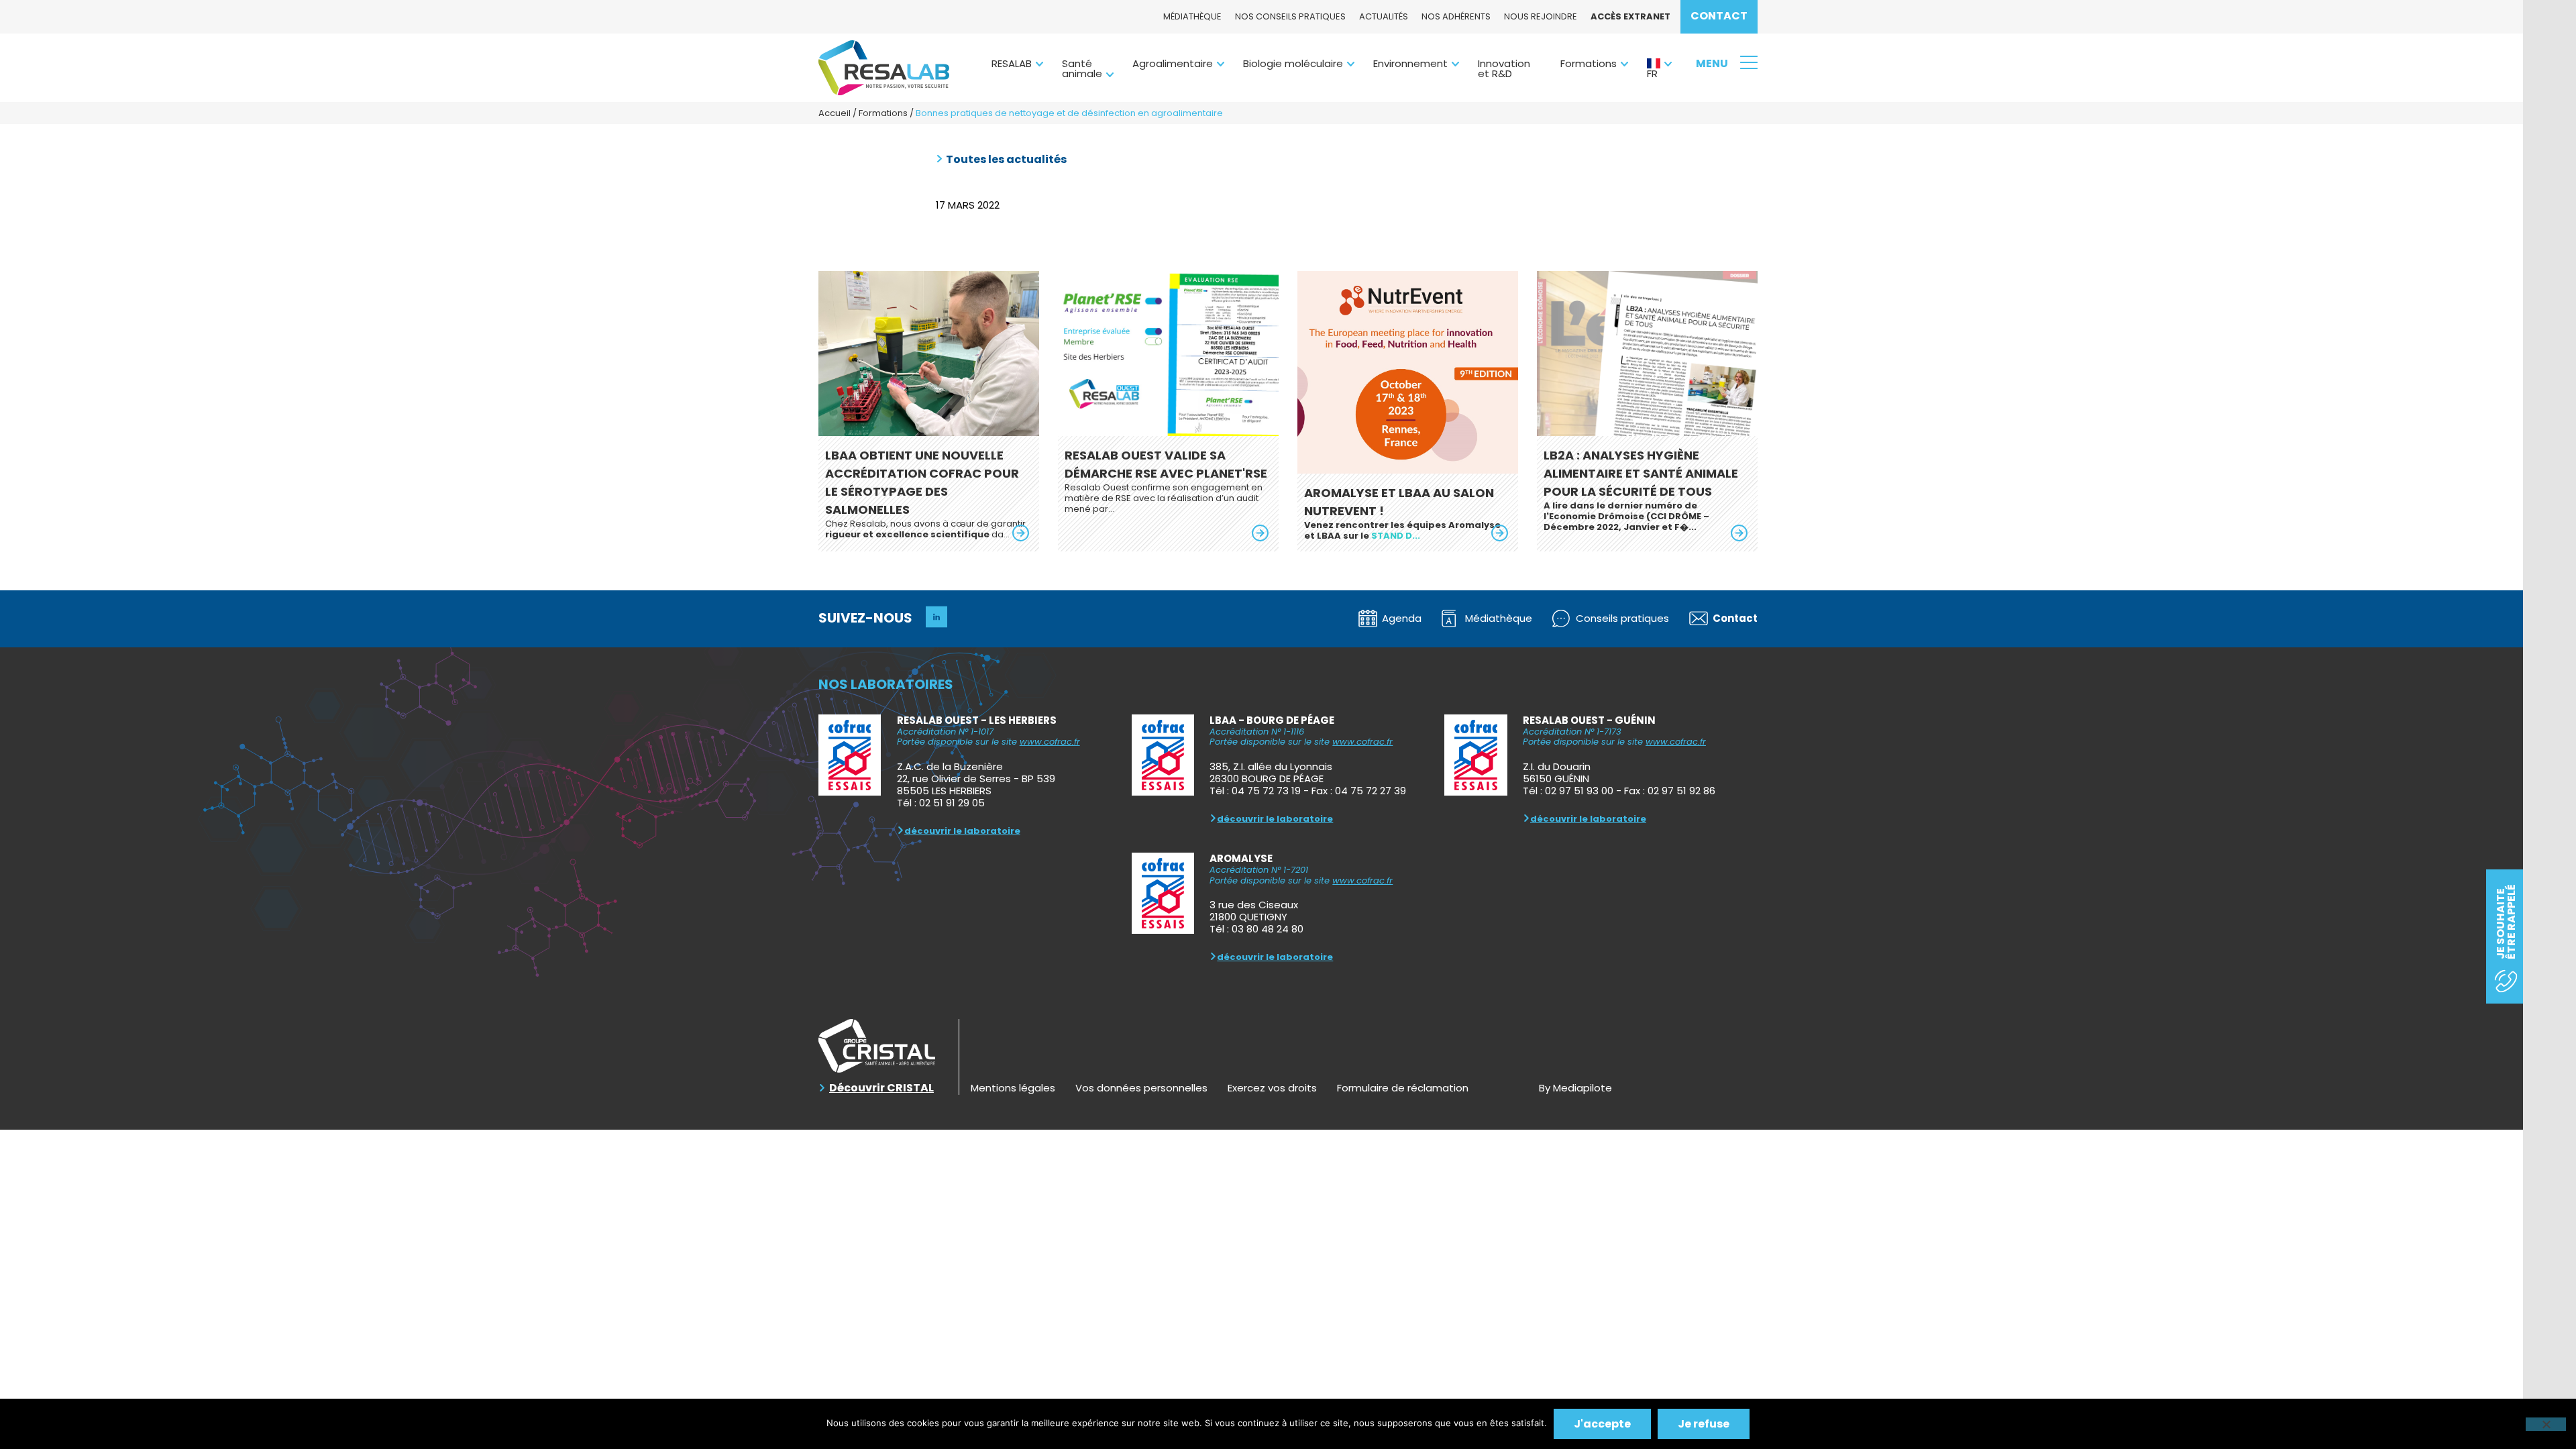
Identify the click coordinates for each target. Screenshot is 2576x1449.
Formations (1589, 63)
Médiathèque (1192, 16)
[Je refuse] (2546, 1424)
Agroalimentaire (1173, 63)
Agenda (1402, 618)
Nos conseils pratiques (1290, 16)
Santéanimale (1082, 68)
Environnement (1410, 63)
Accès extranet (1630, 16)
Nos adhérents (1456, 16)
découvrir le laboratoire (962, 831)
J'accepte (1602, 1424)
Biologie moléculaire (1293, 63)
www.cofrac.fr (1050, 742)
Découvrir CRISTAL (881, 1088)
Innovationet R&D (1504, 68)
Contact (1719, 16)
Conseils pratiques (1622, 618)
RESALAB (1012, 63)
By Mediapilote (1575, 1088)
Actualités (1384, 16)
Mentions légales (1013, 1088)
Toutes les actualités (1006, 160)
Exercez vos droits (1272, 1088)
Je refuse (1704, 1424)
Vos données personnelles (1141, 1088)
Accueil (835, 113)
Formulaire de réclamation (1403, 1088)
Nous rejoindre (1541, 16)
